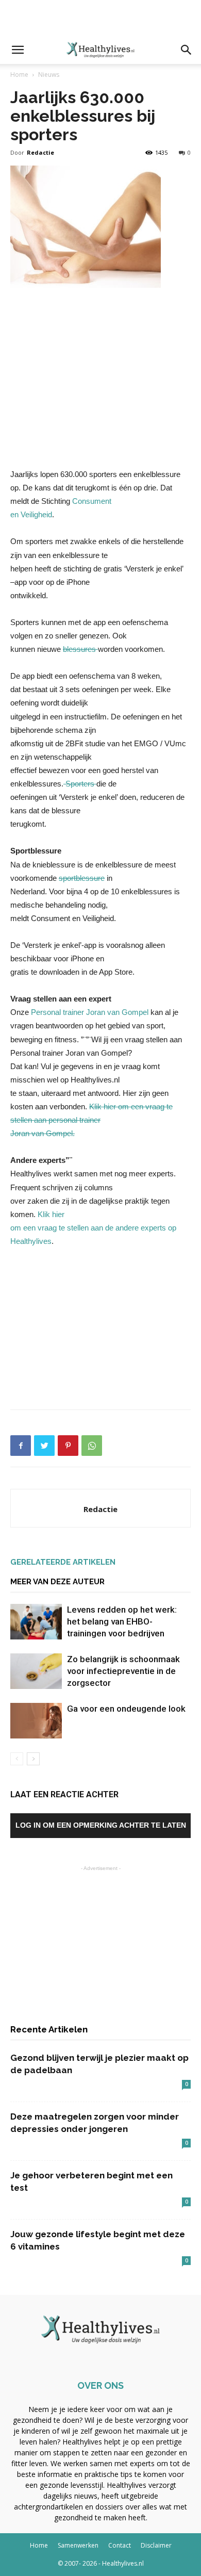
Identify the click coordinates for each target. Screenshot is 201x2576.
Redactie (40, 152)
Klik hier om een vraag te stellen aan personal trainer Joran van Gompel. (91, 1120)
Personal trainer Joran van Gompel (91, 1012)
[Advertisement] (100, 18)
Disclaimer (156, 2545)
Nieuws (49, 75)
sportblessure (82, 878)
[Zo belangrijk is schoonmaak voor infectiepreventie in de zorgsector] (36, 1671)
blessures (80, 649)
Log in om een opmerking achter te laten (101, 1825)
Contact (120, 2545)
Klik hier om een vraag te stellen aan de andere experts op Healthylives (93, 1228)
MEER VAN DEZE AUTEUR (57, 1582)
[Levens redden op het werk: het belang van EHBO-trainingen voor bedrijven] (36, 1622)
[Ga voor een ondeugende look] (36, 1721)
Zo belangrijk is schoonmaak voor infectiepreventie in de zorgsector (123, 1671)
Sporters (80, 784)
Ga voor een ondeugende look (126, 1709)
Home (19, 75)
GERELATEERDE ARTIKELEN (63, 1562)
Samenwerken (78, 2545)
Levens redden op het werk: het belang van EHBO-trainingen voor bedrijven (122, 1621)
